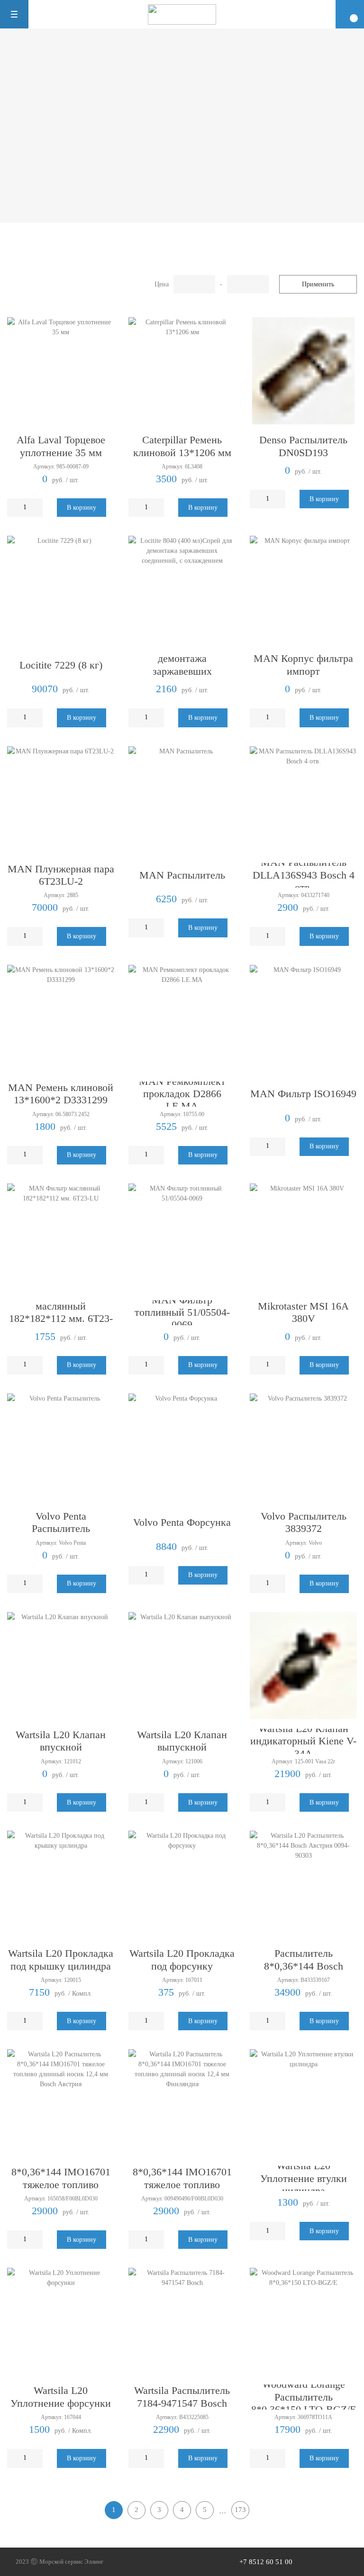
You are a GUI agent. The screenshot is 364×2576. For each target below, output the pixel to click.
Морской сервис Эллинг (71, 2562)
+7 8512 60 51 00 (266, 2562)
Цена (162, 284)
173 (240, 2510)
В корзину (82, 508)
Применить (318, 284)
